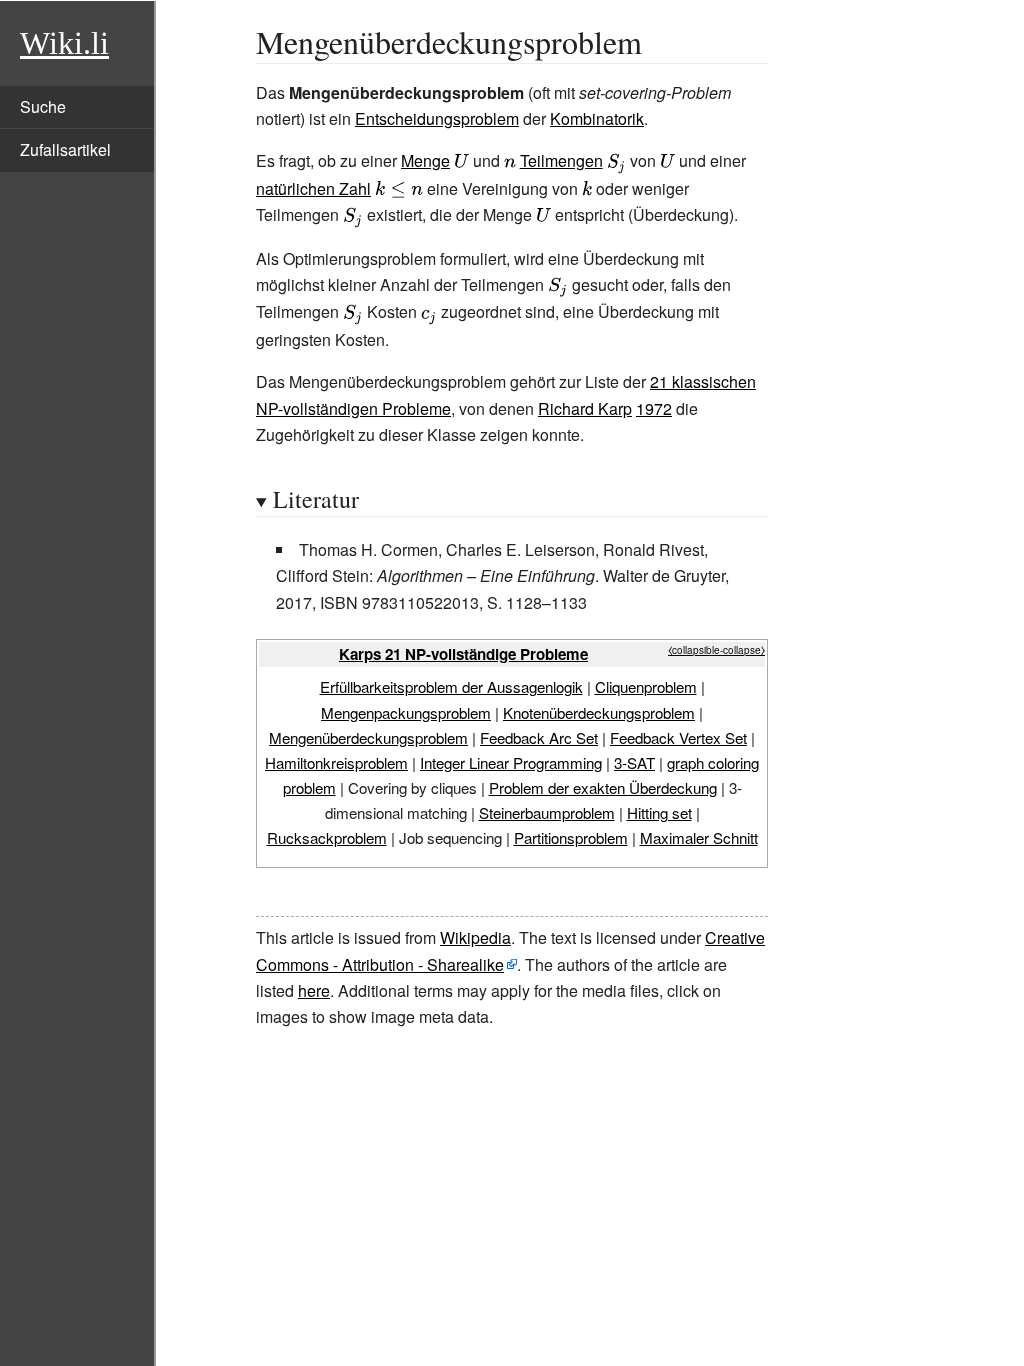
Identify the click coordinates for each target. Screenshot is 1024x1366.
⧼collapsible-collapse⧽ (716, 650)
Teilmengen (561, 160)
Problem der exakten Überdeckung (603, 787)
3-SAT (634, 762)
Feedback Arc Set (539, 737)
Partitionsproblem (571, 837)
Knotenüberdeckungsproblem (599, 712)
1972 (654, 408)
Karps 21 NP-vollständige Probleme (463, 654)
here (314, 990)
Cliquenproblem (646, 686)
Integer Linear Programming (511, 762)
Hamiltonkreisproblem (336, 762)
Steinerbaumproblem (547, 812)
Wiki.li (64, 43)
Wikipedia (475, 937)
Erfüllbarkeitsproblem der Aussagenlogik (451, 686)
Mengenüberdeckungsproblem (368, 737)
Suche (43, 106)
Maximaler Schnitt (699, 837)
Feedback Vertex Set (678, 737)
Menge (425, 160)
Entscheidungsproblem (437, 118)
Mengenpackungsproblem (406, 712)
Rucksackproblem (327, 837)
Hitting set (659, 812)
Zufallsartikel (65, 149)
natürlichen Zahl (313, 188)
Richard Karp (585, 408)
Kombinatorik (597, 118)
